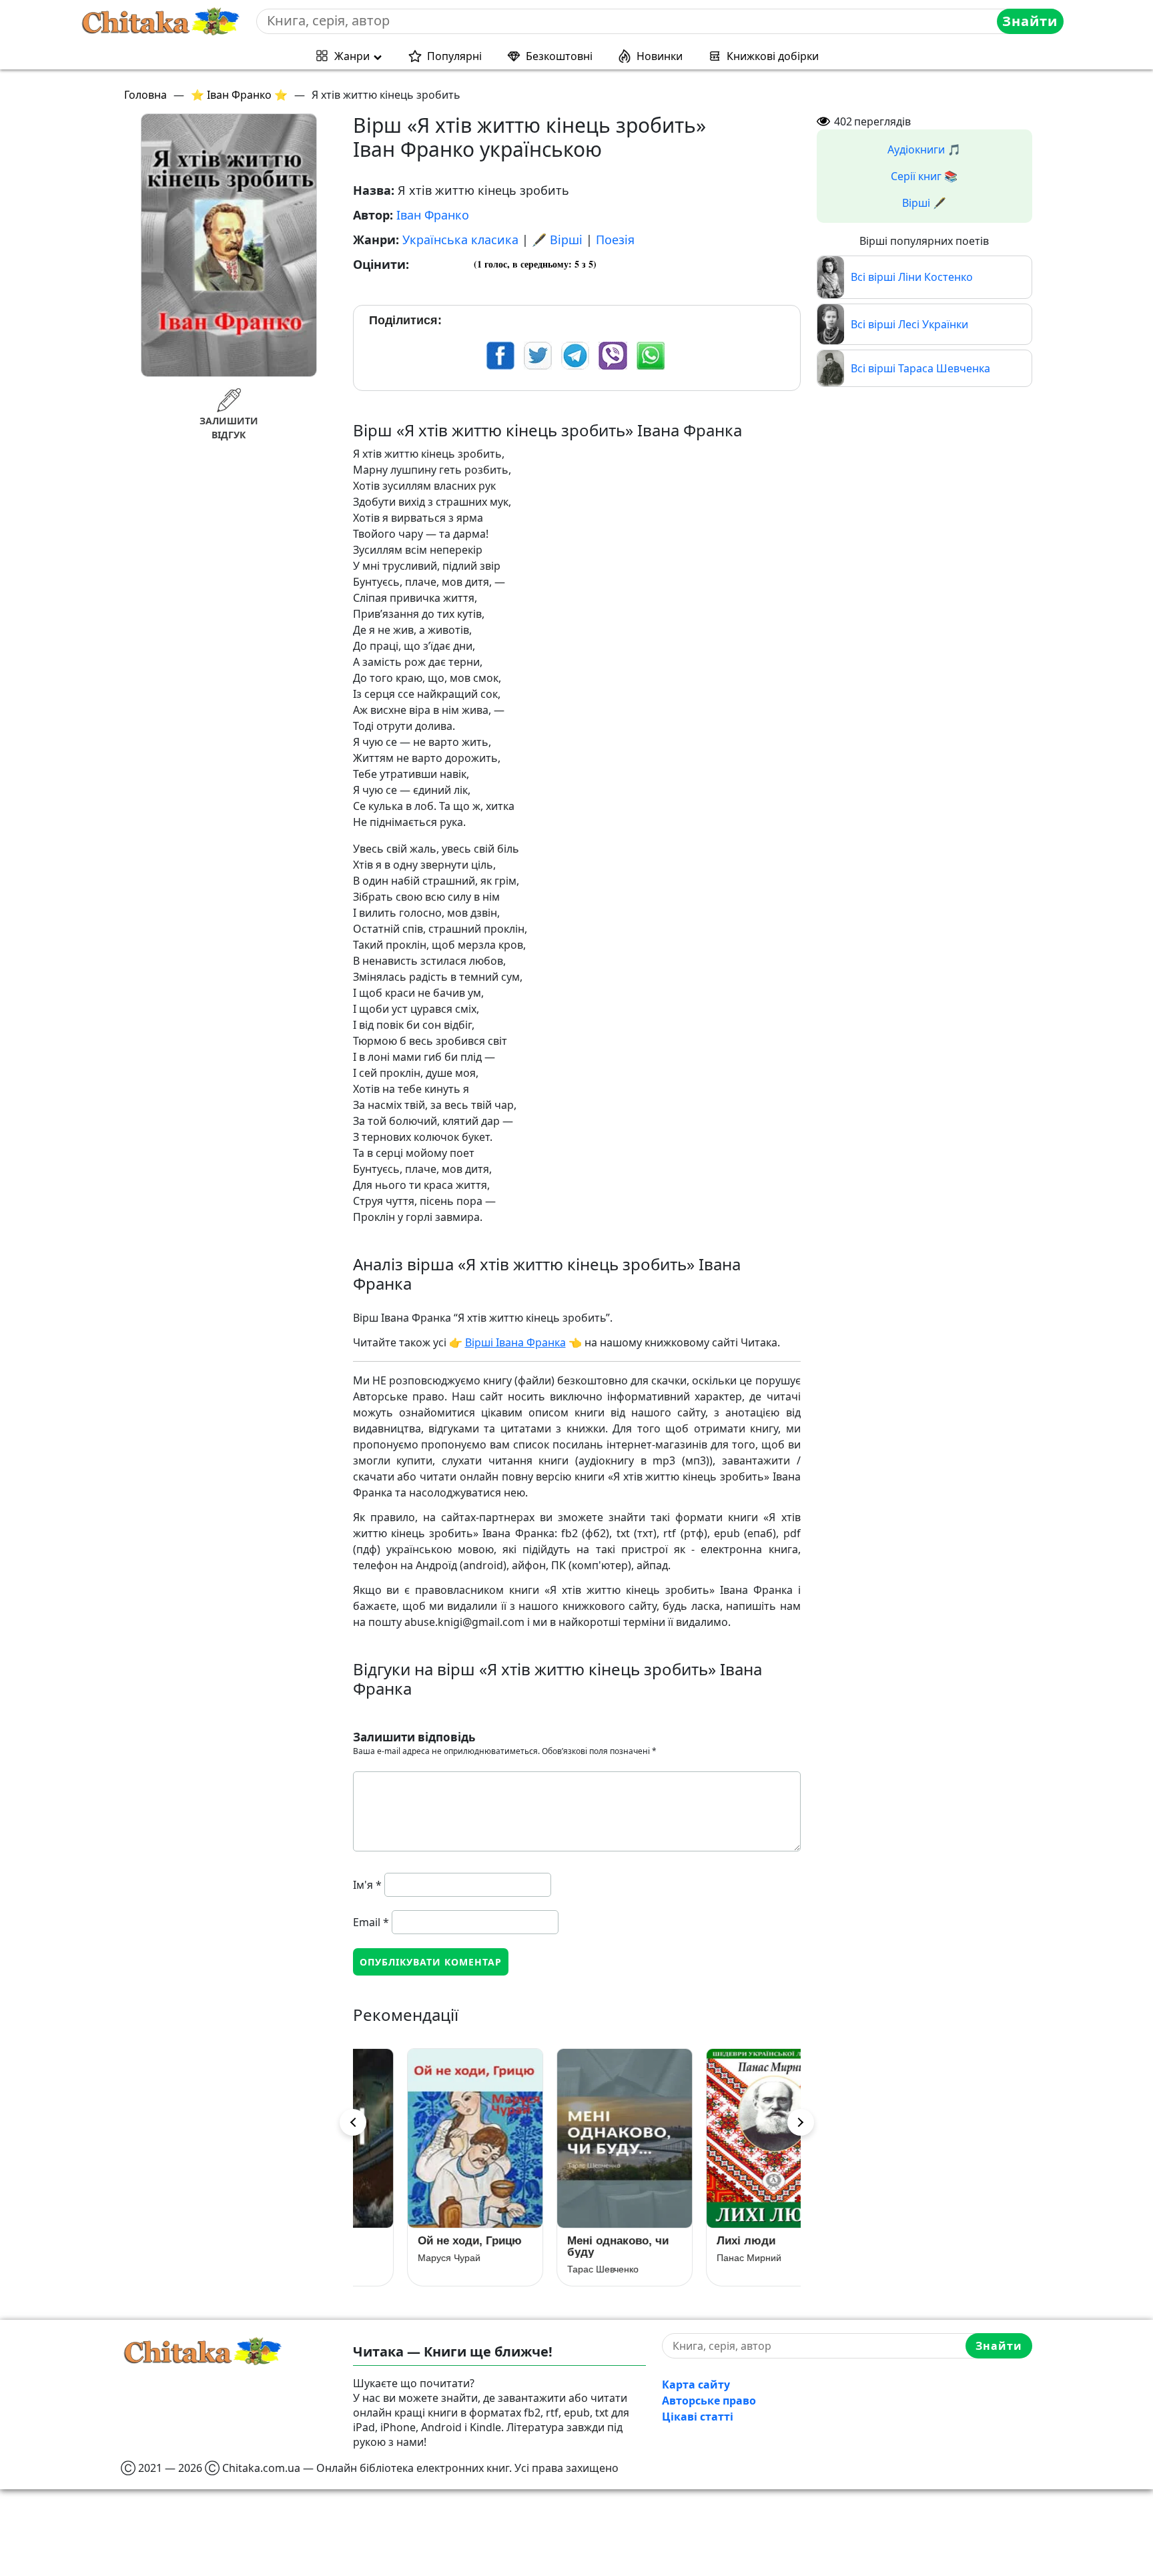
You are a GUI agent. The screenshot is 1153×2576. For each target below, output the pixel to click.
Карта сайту (696, 2385)
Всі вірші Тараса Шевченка (920, 368)
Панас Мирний (702, 2258)
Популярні (454, 56)
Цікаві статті (698, 2417)
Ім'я (367, 1885)
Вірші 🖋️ (924, 203)
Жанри (352, 56)
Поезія (615, 240)
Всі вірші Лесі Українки (909, 324)
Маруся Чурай (402, 2258)
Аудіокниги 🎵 (924, 149)
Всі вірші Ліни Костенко (912, 277)
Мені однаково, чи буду (570, 2246)
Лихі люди (699, 2241)
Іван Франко (433, 215)
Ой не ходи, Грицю (422, 2241)
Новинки (660, 56)
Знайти (1030, 21)
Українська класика (460, 240)
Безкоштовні (559, 56)
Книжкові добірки (773, 56)
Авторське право (709, 2401)
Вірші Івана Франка (515, 1342)
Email (371, 1922)
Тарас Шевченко (555, 2269)
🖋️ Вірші (557, 240)
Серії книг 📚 (924, 176)
